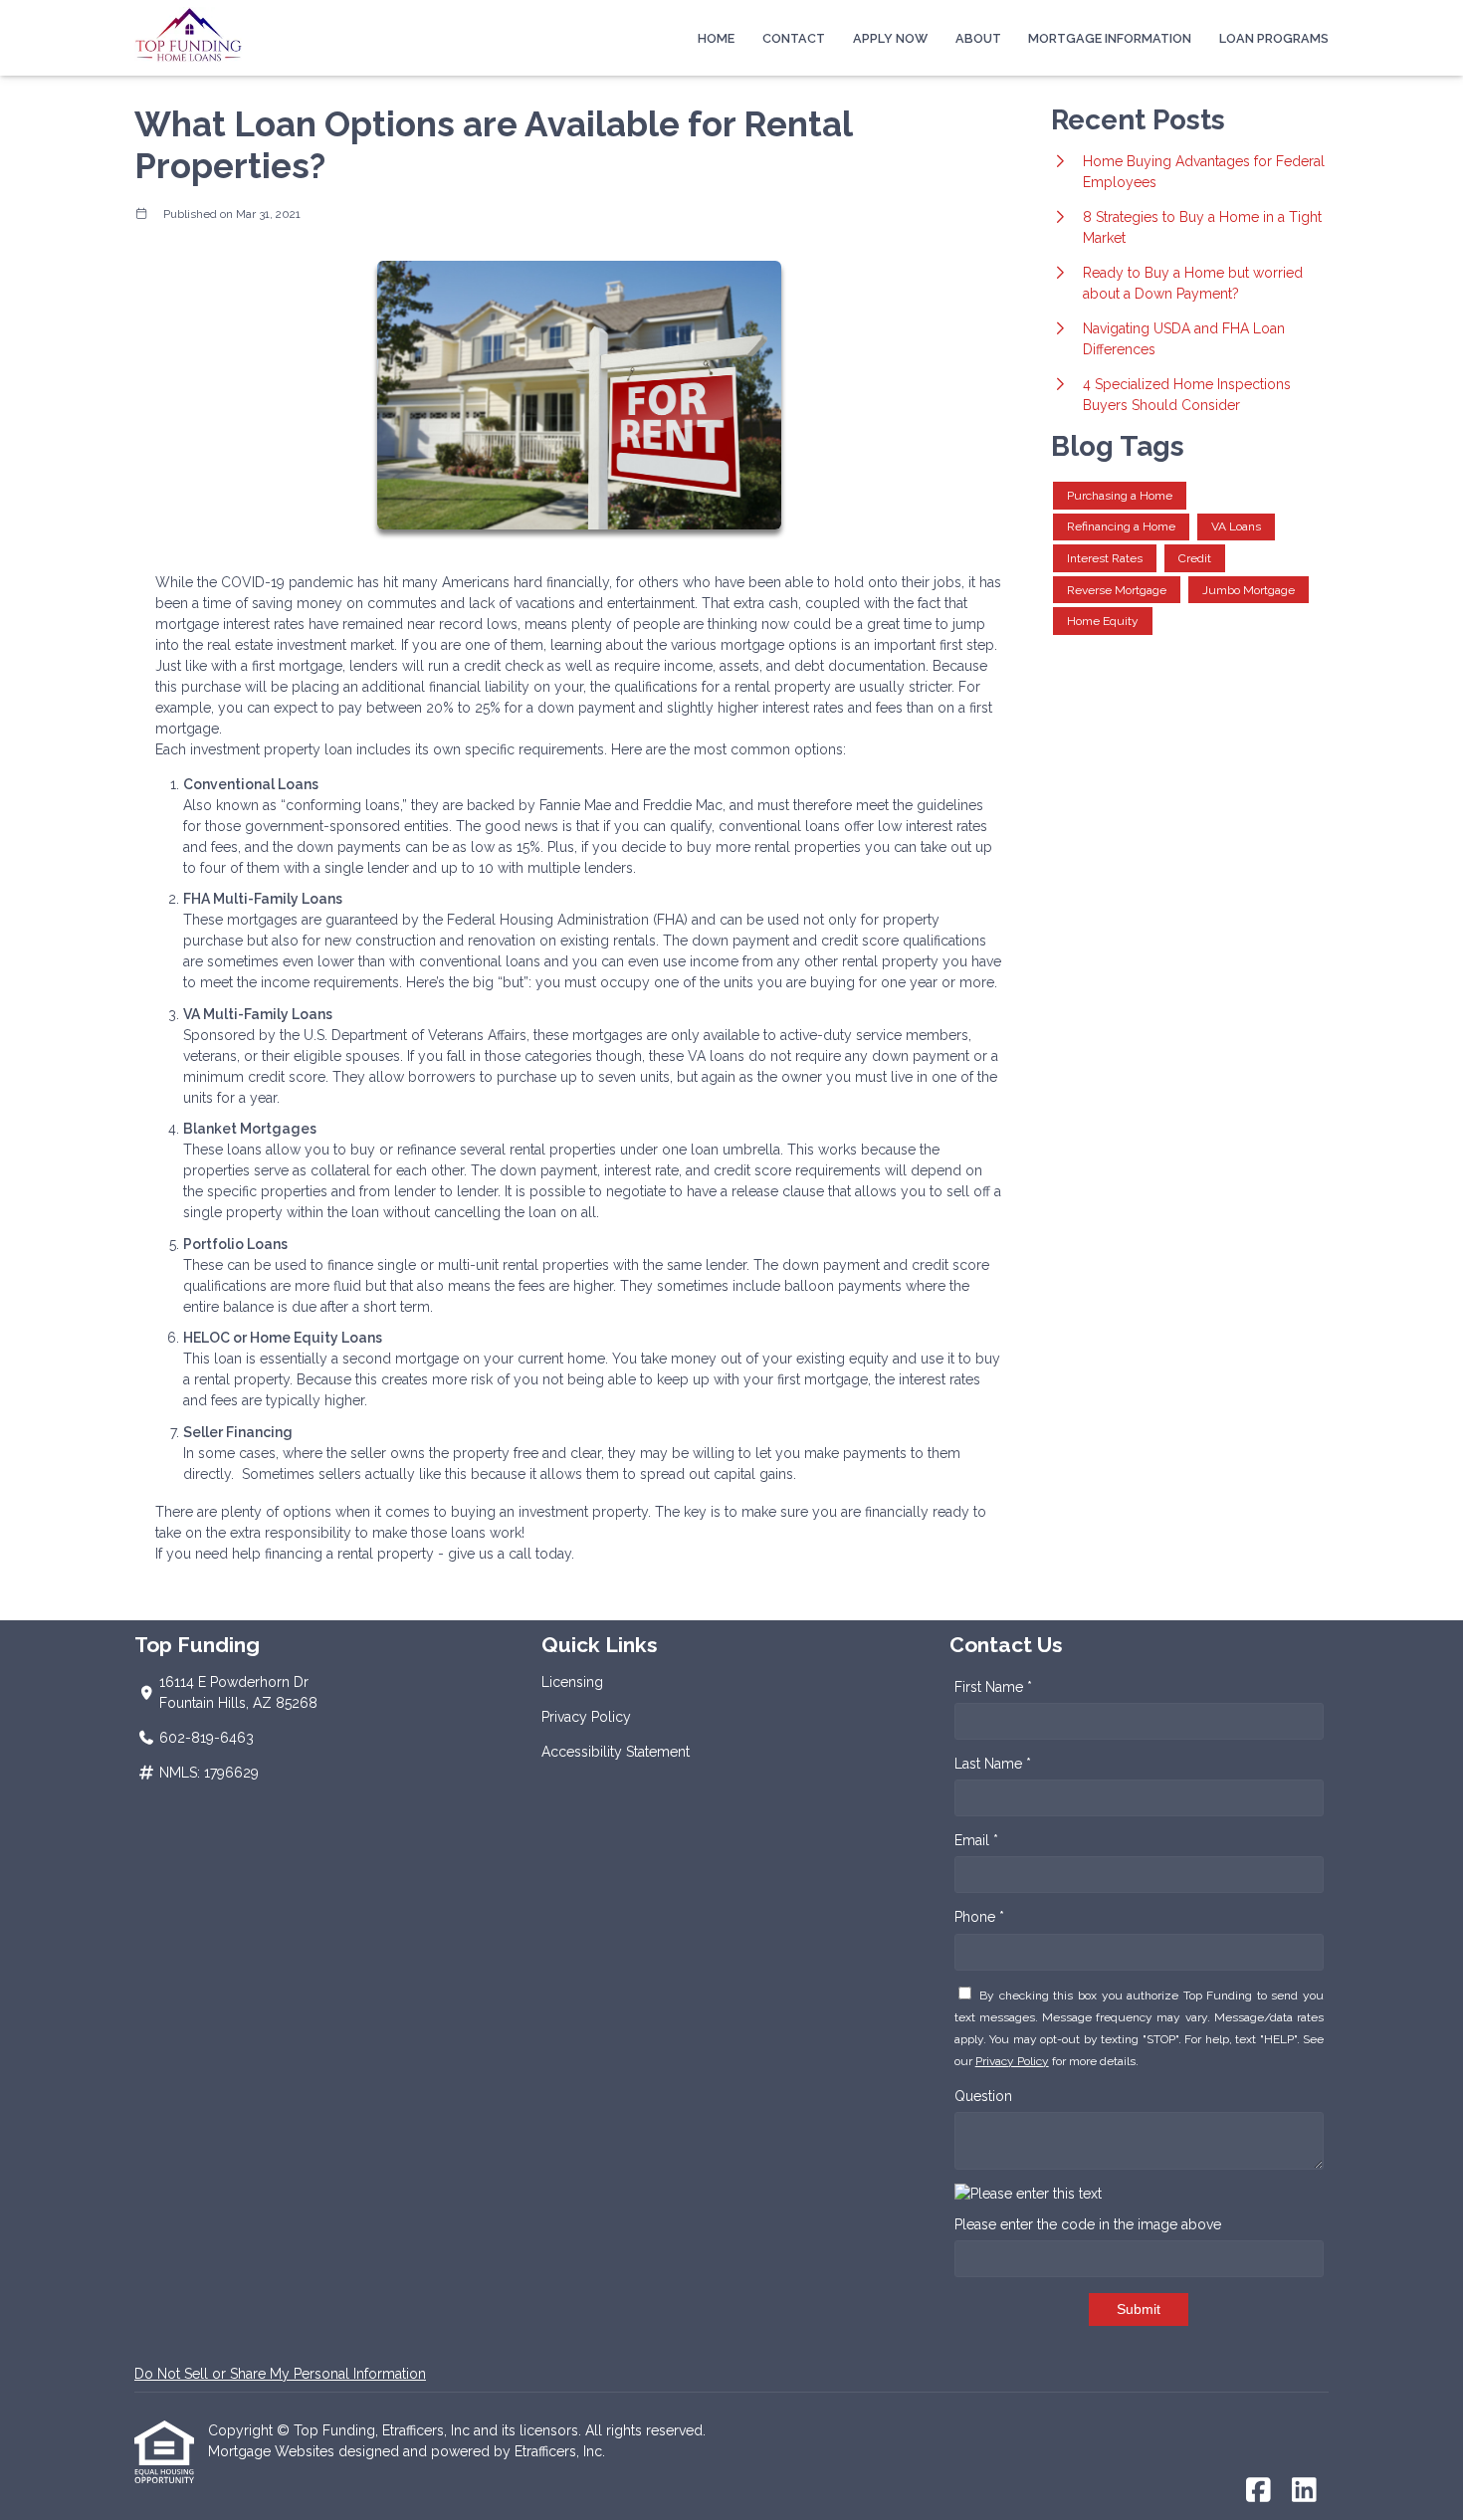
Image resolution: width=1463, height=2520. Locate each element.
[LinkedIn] (1304, 2491)
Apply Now (890, 38)
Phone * (979, 1917)
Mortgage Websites (273, 2451)
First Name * (993, 1687)
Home (716, 38)
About (978, 38)
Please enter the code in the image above (1088, 2224)
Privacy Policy (586, 1717)
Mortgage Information (1110, 38)
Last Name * (993, 1764)
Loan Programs (1274, 38)
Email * (976, 1840)
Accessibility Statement (616, 1752)
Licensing (572, 1682)
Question (983, 2096)
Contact (794, 38)
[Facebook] (1258, 2491)
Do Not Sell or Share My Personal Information (280, 2374)
